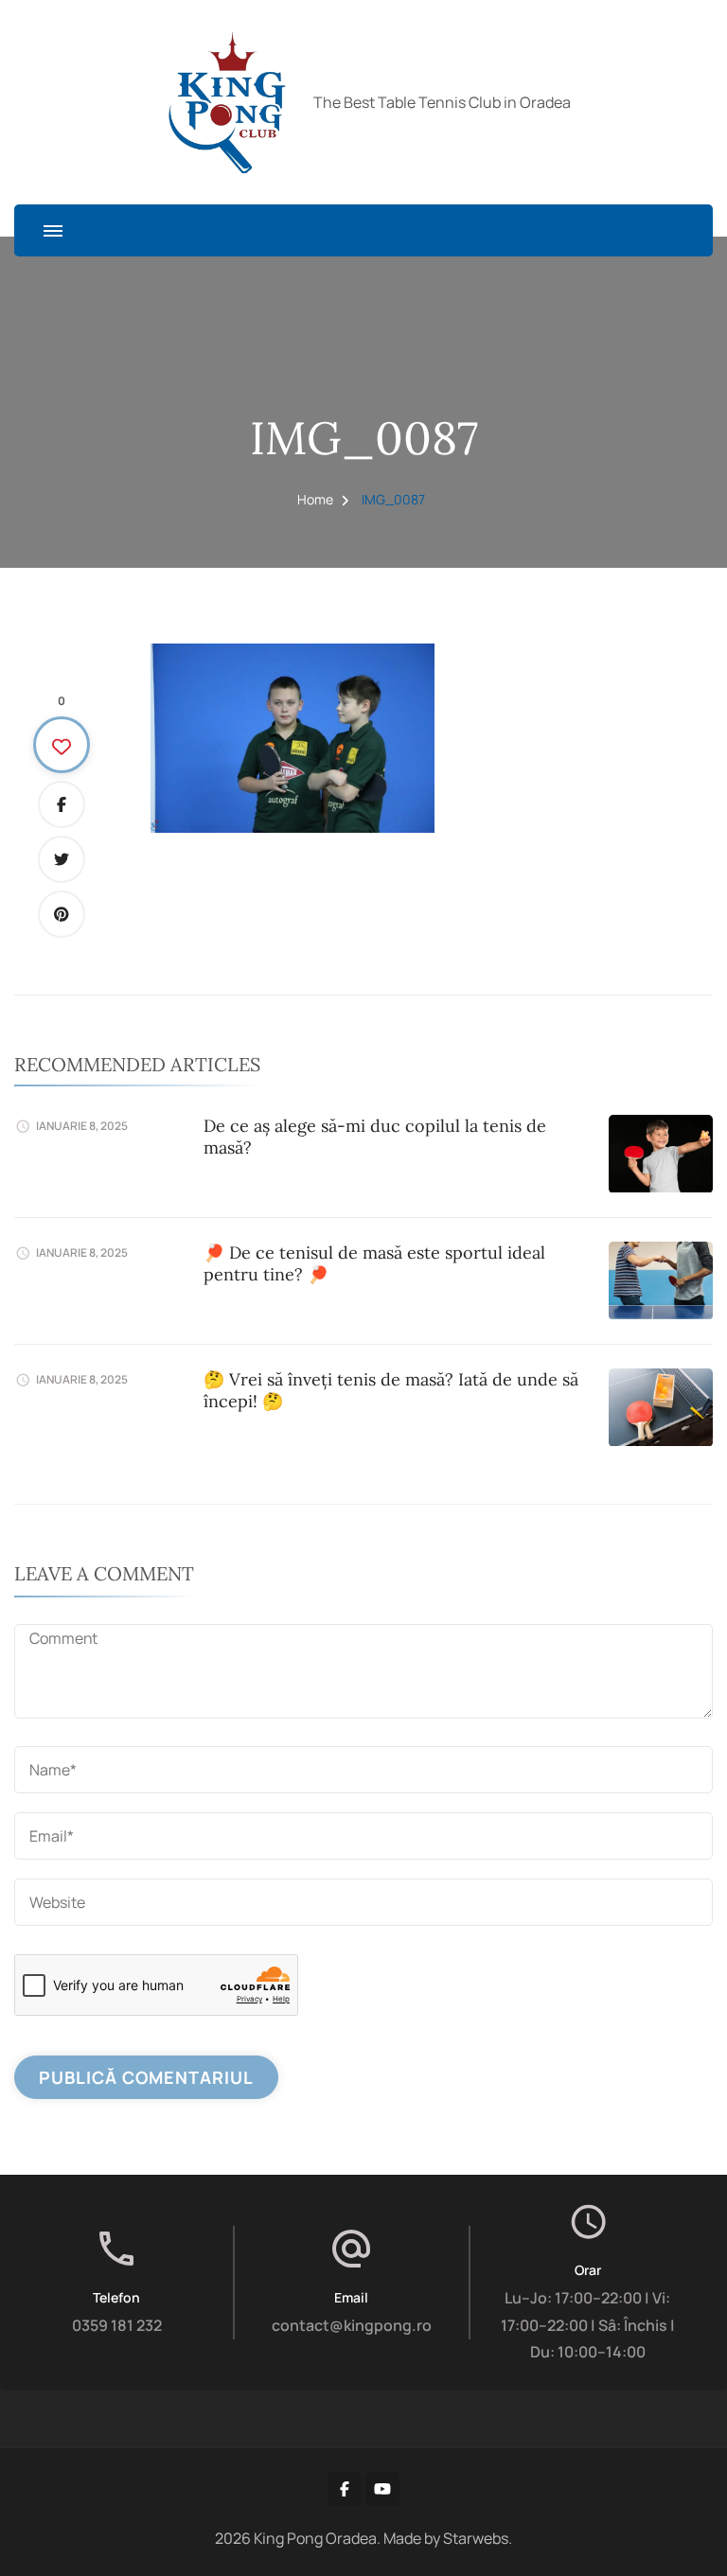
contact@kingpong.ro (352, 2325)
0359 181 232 (117, 2325)
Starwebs (476, 2538)
